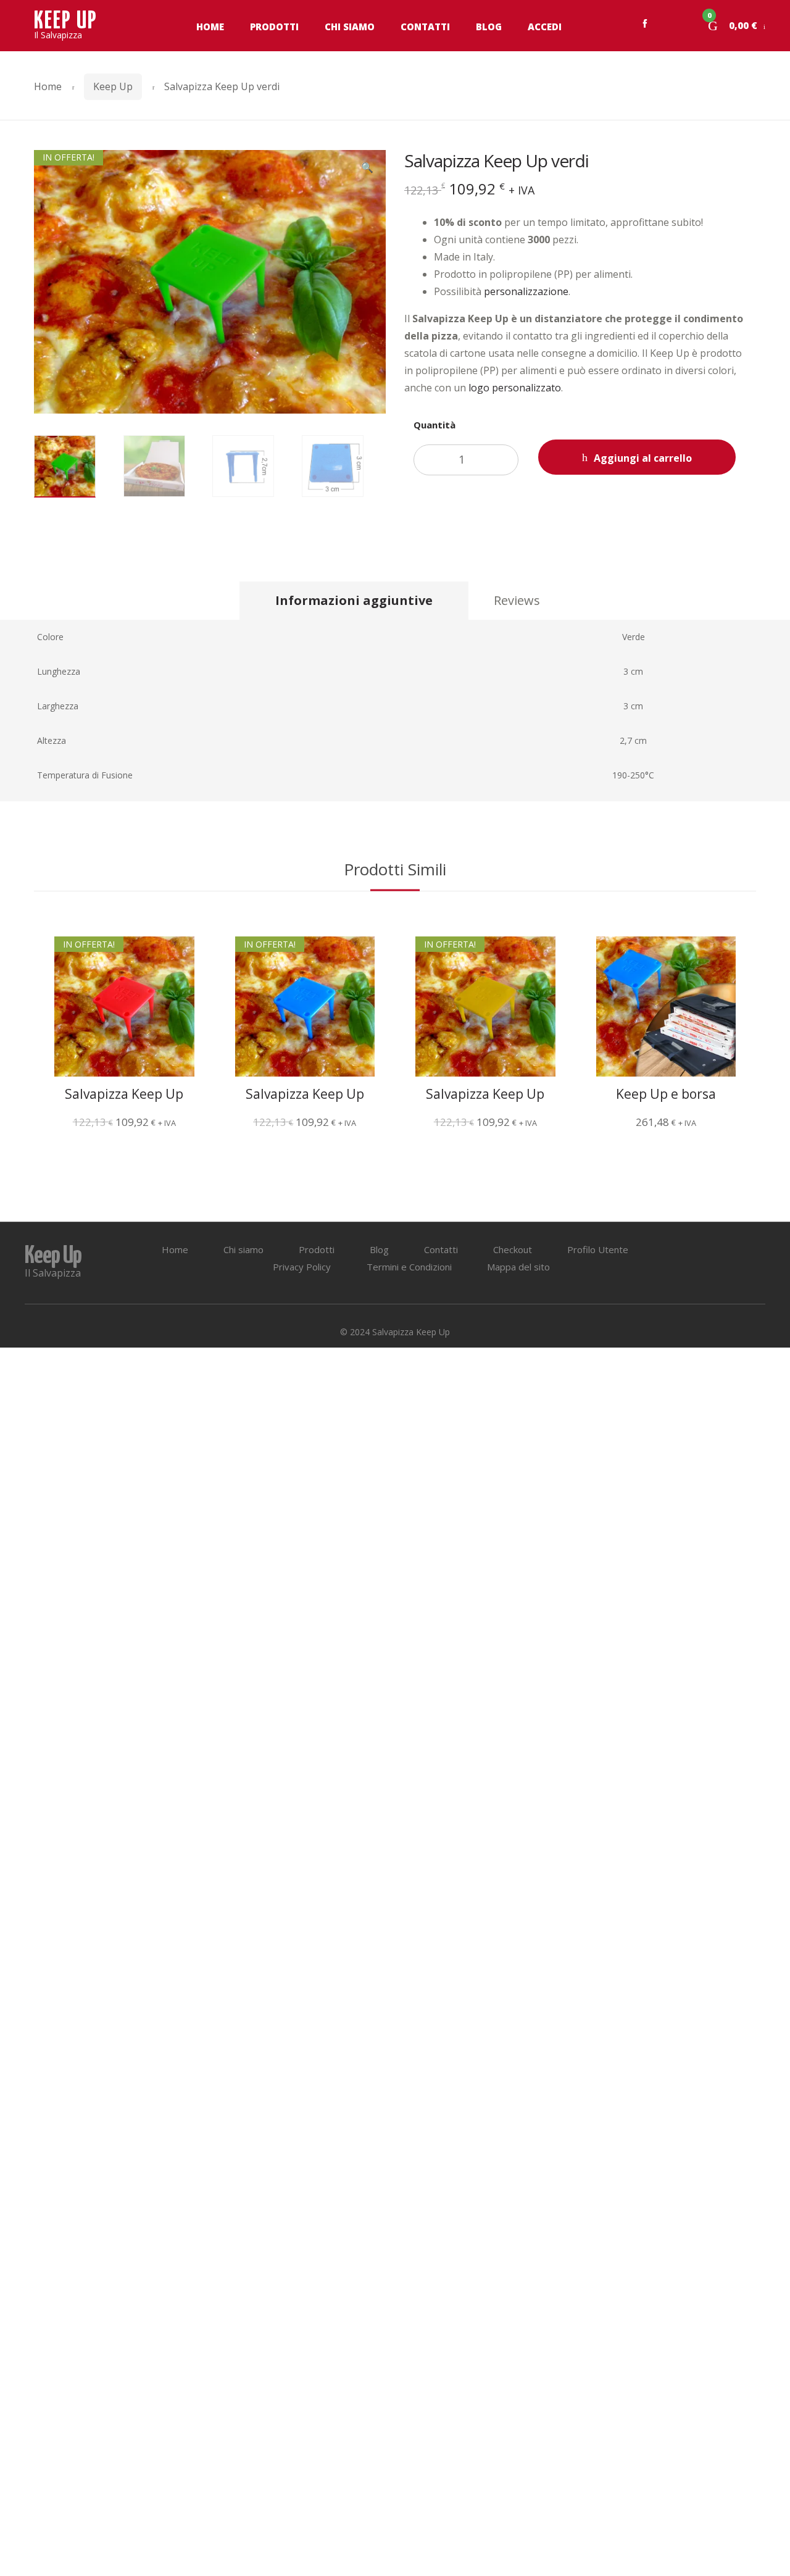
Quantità (434, 425)
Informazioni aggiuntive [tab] (354, 600)
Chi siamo (350, 27)
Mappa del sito (518, 1267)
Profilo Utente (598, 1249)
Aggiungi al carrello (643, 458)
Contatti (425, 27)
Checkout (513, 1249)
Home (210, 27)
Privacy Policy (302, 1267)
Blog (489, 27)
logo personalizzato (515, 388)
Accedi (545, 27)
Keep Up (113, 86)
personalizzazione (526, 291)
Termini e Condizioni (409, 1267)
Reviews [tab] (517, 600)
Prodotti (274, 27)
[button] (367, 169)
